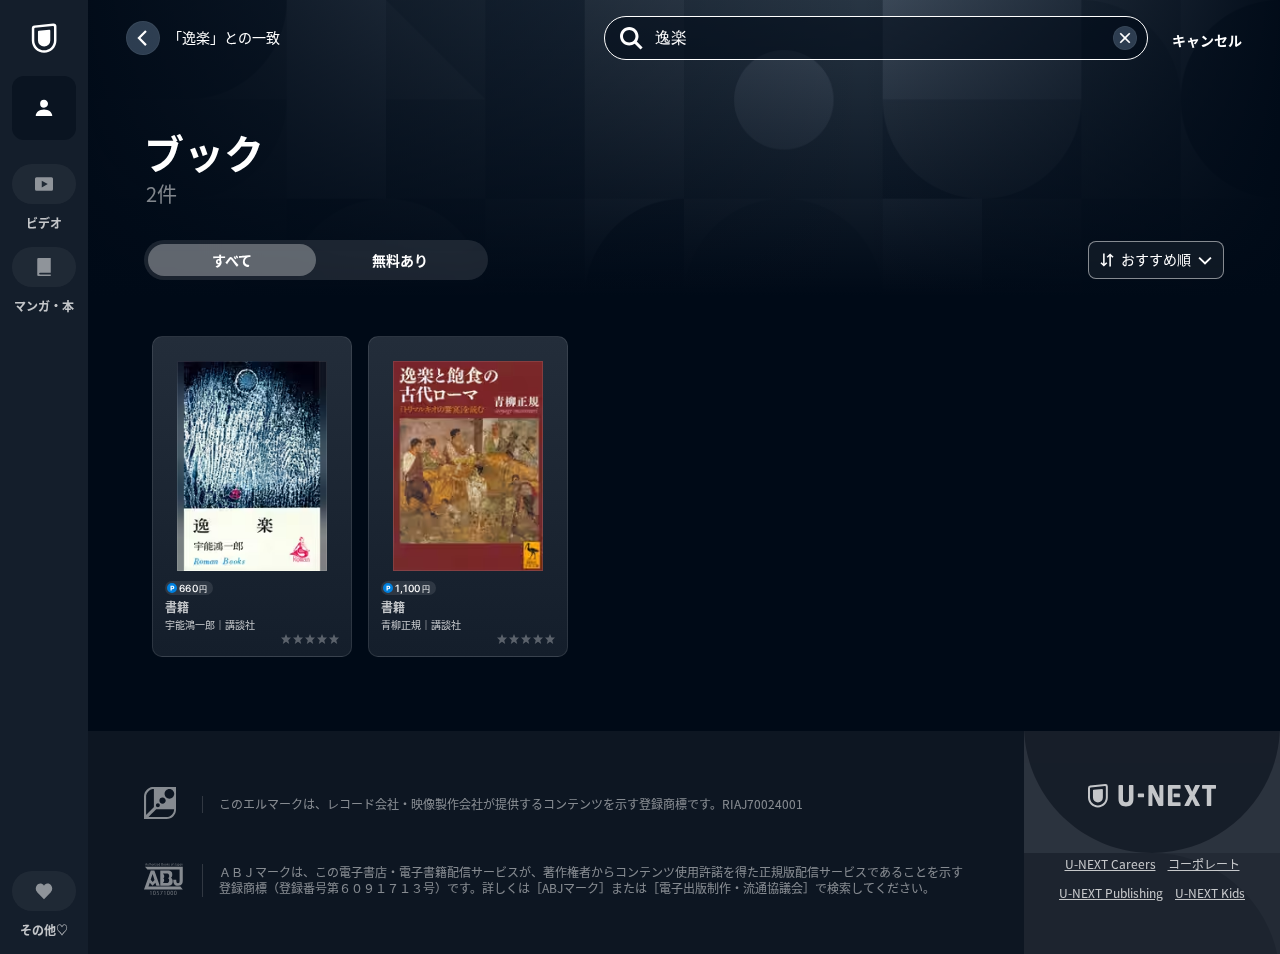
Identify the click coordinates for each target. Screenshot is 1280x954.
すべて (232, 260)
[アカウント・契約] (44, 108)
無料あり (400, 260)
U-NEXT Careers (1110, 864)
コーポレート (1204, 864)
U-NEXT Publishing (1111, 893)
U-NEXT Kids (1210, 893)
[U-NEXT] (44, 38)
